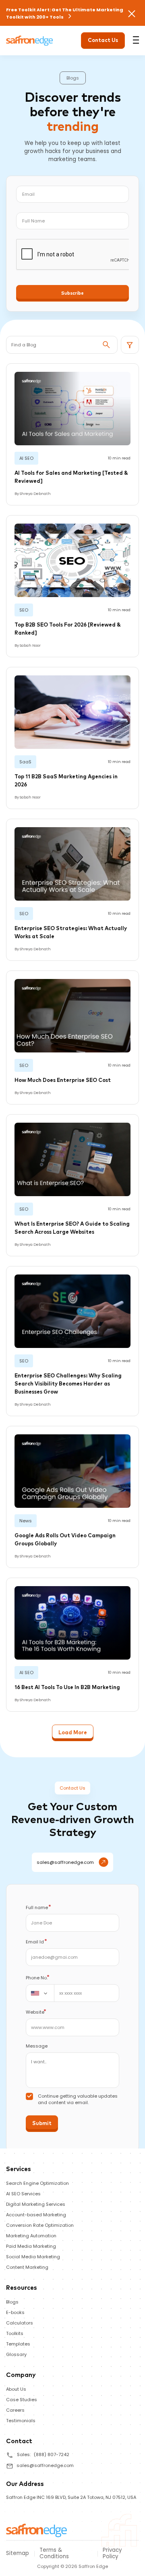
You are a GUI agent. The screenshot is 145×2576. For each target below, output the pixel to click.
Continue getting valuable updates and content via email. (78, 2099)
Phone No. (38, 1978)
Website (36, 2012)
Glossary (16, 2354)
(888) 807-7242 (52, 2454)
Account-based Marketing (36, 2215)
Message (37, 2046)
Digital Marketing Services (36, 2204)
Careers (15, 2410)
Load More (73, 1733)
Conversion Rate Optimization (40, 2225)
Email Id (36, 1942)
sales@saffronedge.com (65, 1862)
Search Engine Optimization (37, 2183)
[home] (37, 2530)
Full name (38, 1907)
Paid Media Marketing (31, 2246)
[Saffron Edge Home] (30, 40)
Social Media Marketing (33, 2257)
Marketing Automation (31, 2236)
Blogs (12, 2302)
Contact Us (103, 41)
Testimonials (21, 2421)
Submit (42, 2124)
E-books (15, 2312)
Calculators (20, 2323)
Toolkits (15, 2333)
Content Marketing (27, 2267)
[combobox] (40, 1993)
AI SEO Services (23, 2194)
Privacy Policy (112, 2553)
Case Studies (22, 2400)
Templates (18, 2344)
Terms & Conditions (54, 2553)
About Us (16, 2389)
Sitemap (18, 2553)
